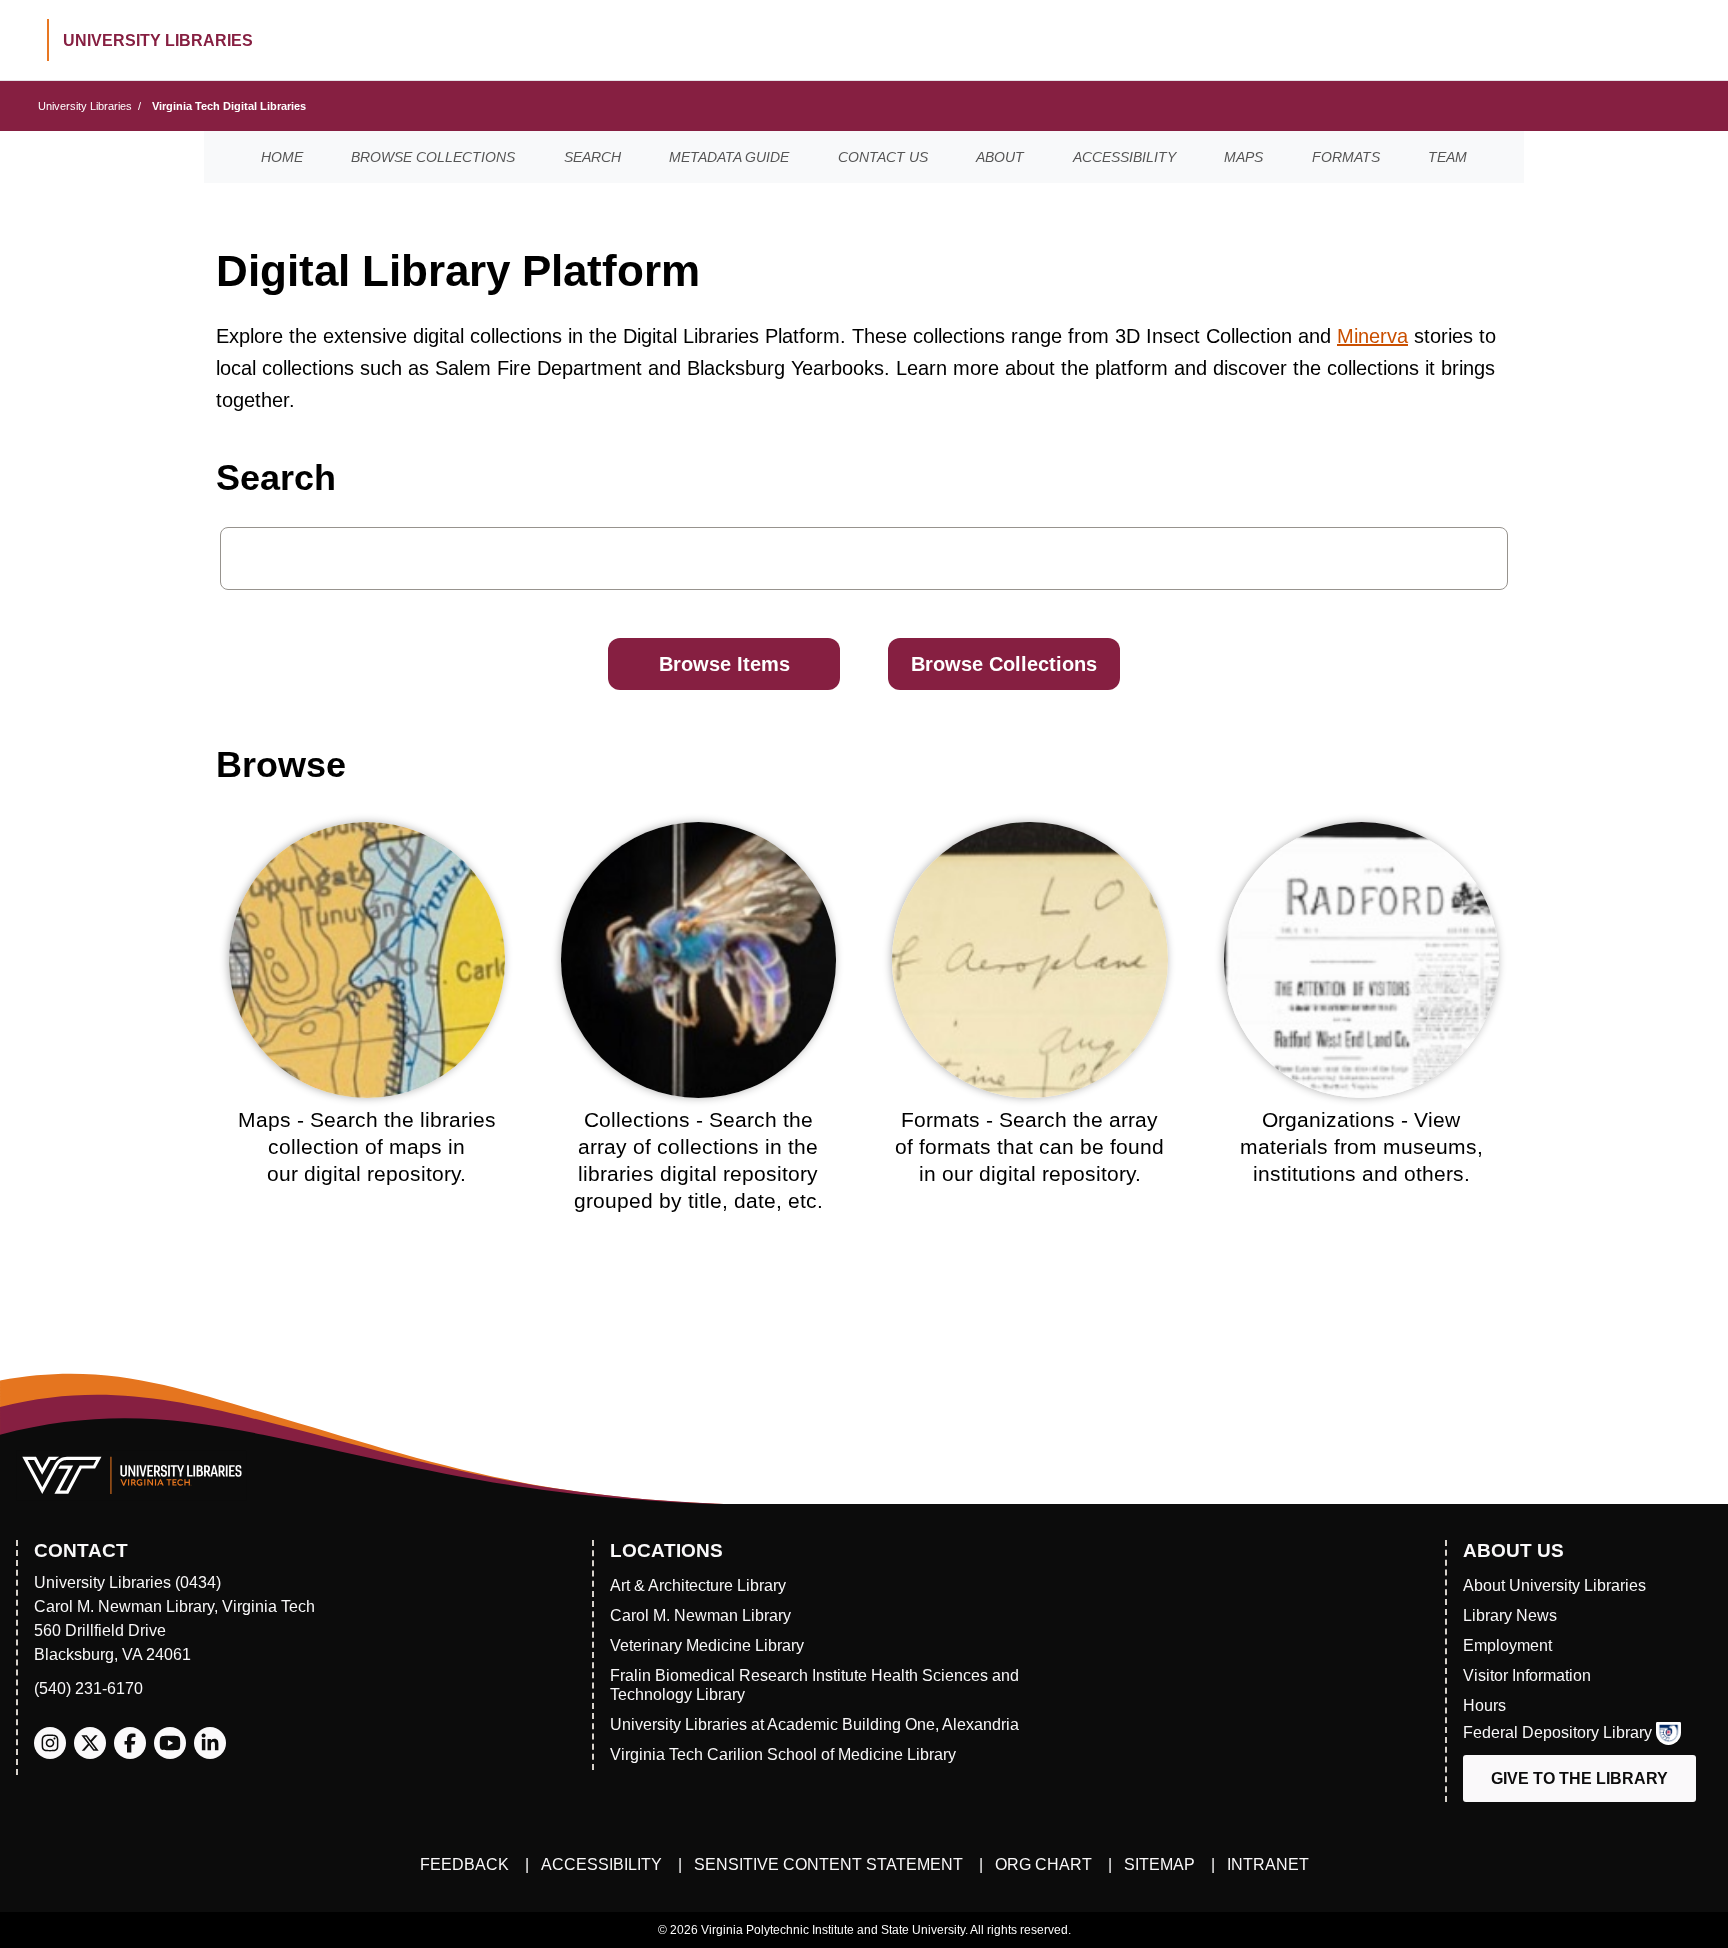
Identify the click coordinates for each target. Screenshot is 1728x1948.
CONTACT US (883, 157)
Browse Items (724, 664)
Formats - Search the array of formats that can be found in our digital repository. (1029, 1147)
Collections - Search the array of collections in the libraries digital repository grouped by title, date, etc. (698, 1160)
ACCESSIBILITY (1124, 157)
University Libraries (85, 106)
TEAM (1447, 157)
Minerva (1372, 336)
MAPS (1243, 157)
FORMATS (1346, 157)
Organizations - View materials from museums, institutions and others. (1361, 1147)
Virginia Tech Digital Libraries (229, 106)
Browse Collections (1004, 664)
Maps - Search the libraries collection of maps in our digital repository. (367, 1147)
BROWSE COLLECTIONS (433, 157)
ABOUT (1000, 157)
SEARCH (592, 157)
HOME (282, 157)
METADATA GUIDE (729, 157)
